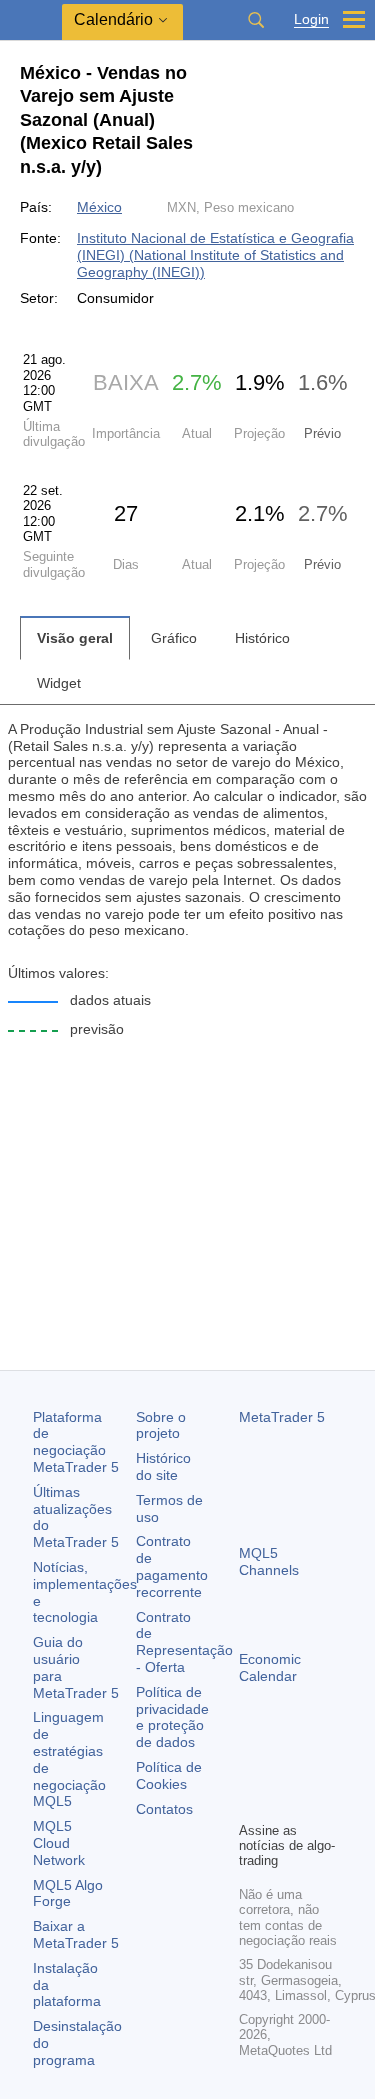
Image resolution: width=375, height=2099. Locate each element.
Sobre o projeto (161, 1425)
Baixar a (76, 1934)
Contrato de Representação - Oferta (184, 1642)
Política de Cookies (169, 1775)
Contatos (164, 1809)
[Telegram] (283, 1771)
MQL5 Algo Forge (68, 1893)
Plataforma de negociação (76, 1442)
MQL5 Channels (269, 1561)
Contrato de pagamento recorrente (172, 1566)
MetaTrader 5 (282, 1417)
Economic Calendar (270, 1667)
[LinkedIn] (283, 1803)
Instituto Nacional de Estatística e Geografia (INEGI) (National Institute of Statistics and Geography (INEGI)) (215, 255)
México (99, 207)
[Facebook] (251, 1771)
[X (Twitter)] (315, 1771)
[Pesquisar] (256, 20)
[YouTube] (251, 1803)
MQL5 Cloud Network (59, 1843)
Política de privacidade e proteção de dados (172, 1717)
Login (311, 19)
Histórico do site (163, 1466)
